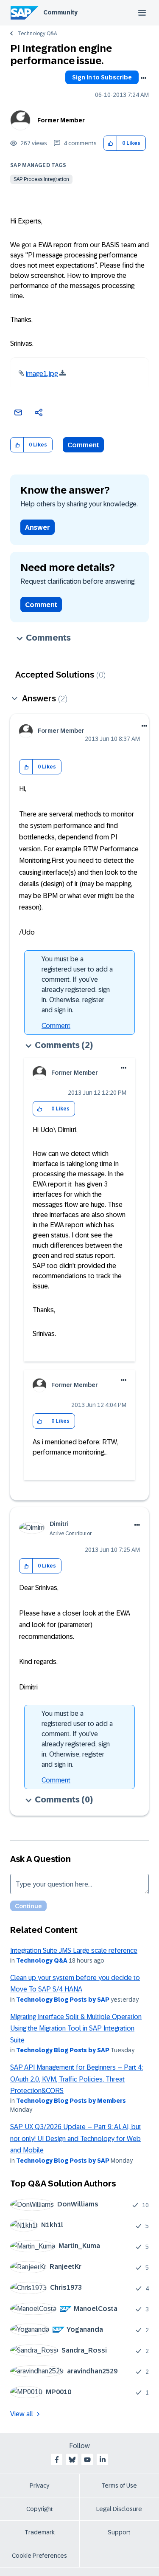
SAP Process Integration (41, 179)
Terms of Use (119, 2486)
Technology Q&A (37, 34)
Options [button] (143, 78)
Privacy (39, 2486)
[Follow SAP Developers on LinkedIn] (103, 2460)
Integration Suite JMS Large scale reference (74, 1950)
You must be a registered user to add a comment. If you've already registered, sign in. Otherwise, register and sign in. (77, 984)
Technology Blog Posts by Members (71, 2101)
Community (60, 12)
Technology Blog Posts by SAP (63, 2000)
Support (119, 2532)
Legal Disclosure (119, 2509)
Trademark (40, 2532)
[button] (110, 143)
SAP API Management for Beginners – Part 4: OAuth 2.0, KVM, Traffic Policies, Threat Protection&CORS (77, 2079)
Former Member (61, 120)
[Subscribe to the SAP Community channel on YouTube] (87, 2460)
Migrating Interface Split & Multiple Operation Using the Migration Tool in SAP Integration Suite (76, 2028)
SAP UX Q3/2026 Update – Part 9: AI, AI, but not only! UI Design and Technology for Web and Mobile (76, 2138)
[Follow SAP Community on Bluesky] (72, 2460)
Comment (83, 445)
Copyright (40, 2509)
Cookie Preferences (39, 2556)
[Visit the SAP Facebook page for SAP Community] (57, 2460)
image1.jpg (42, 374)
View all (22, 2414)
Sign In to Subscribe (102, 77)
